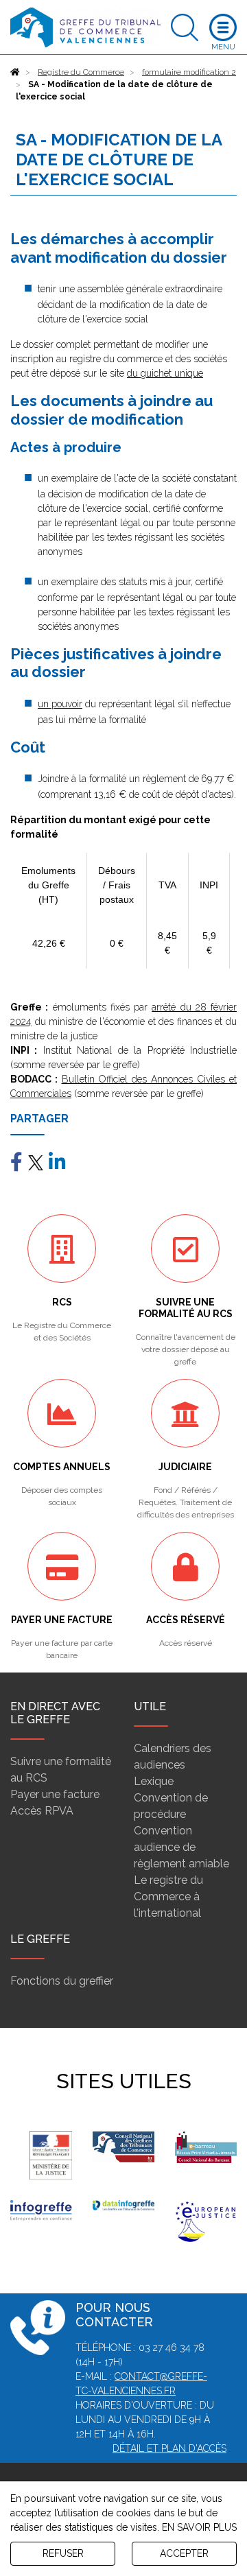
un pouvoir (60, 704)
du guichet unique (165, 373)
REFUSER (63, 2553)
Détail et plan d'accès (169, 2448)
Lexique (154, 1781)
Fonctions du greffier (62, 1981)
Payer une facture (55, 1794)
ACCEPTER (184, 2553)
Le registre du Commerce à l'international (168, 1896)
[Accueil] (15, 72)
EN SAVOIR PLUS (199, 2527)
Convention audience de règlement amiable (181, 1847)
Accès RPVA (42, 1811)
